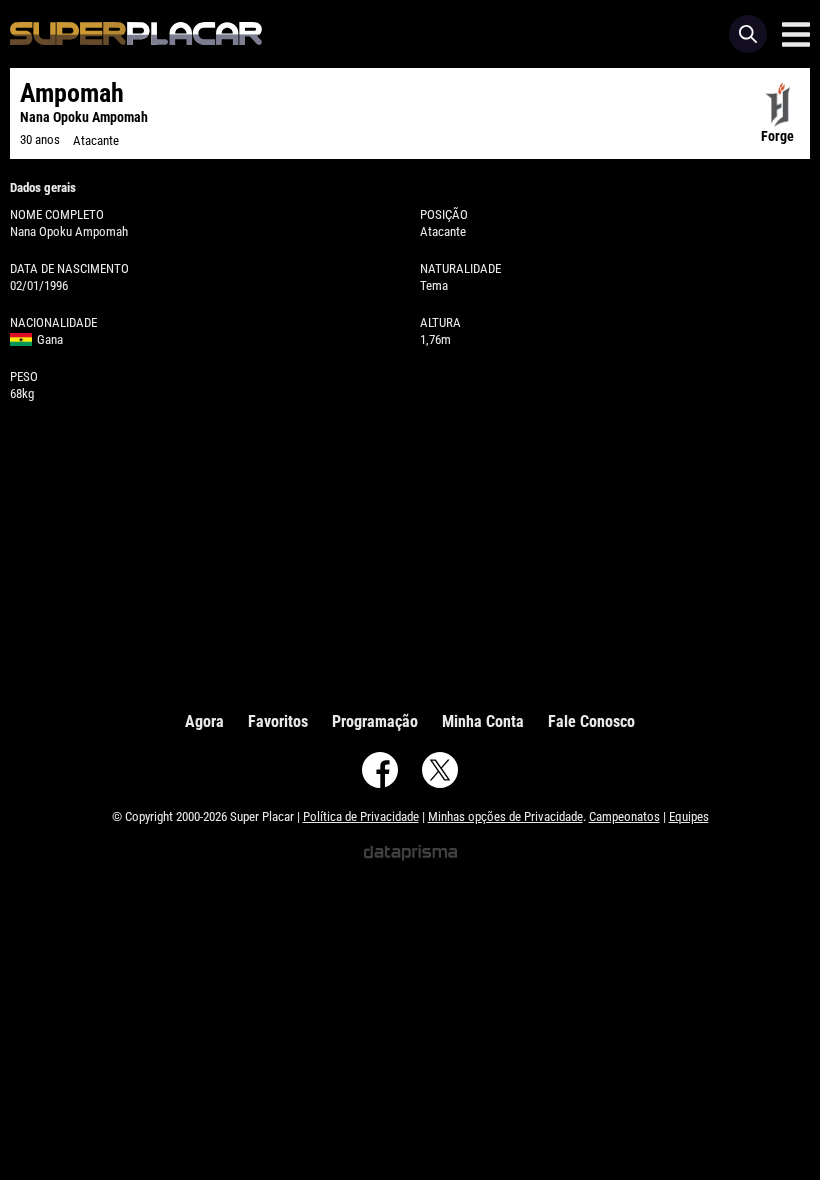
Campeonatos (624, 816)
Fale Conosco (591, 721)
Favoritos (278, 721)
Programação (375, 721)
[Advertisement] (410, 552)
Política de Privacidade (361, 816)
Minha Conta (483, 721)
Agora (204, 721)
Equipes (689, 816)
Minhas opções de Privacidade (505, 816)
